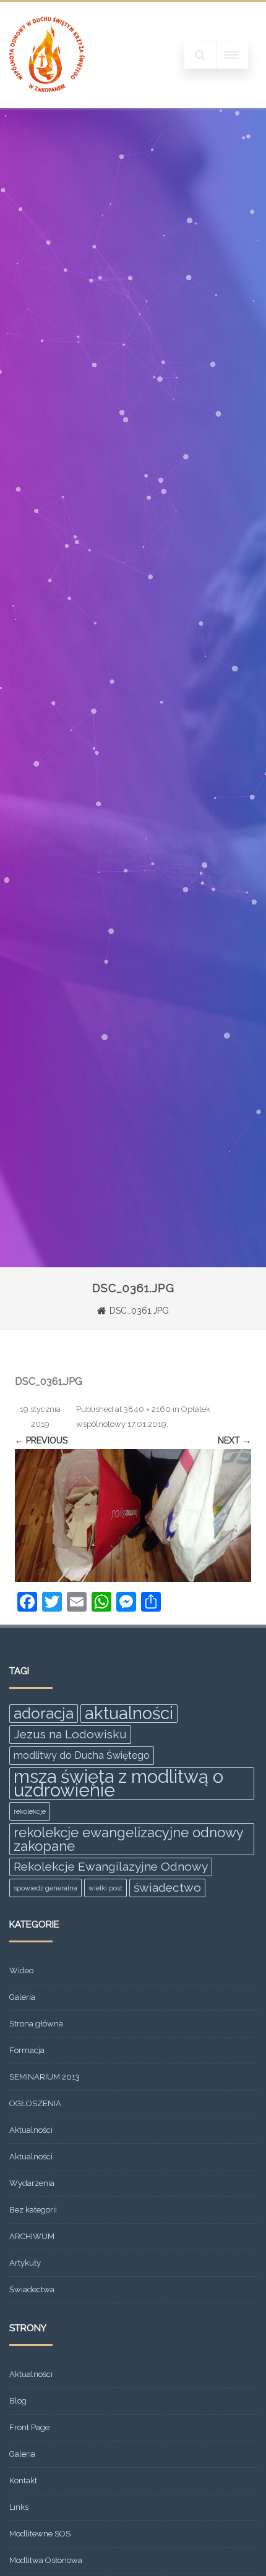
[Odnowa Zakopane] (47, 104)
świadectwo (167, 1888)
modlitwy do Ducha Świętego (82, 1755)
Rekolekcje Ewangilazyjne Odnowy (111, 1867)
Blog (18, 2401)
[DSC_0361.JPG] (133, 1515)
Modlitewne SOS (40, 2534)
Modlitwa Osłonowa (46, 2560)
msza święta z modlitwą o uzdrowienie (118, 1783)
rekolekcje (30, 1811)
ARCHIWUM (32, 2236)
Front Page (29, 2427)
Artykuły (25, 2263)
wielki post (105, 1888)
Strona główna (36, 2024)
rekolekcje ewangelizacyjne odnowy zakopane (129, 1839)
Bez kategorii (33, 2210)
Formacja (27, 2050)
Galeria (22, 1997)
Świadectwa (32, 2289)
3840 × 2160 (147, 1409)
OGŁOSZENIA (35, 2103)
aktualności (129, 1714)
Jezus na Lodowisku (70, 1734)
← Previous (41, 1440)
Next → (234, 1440)
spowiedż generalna (45, 1888)
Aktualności (31, 2130)
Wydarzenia (32, 2183)
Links (19, 2507)
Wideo (21, 1970)
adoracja (44, 1713)
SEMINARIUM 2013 (45, 2077)
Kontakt (23, 2480)
